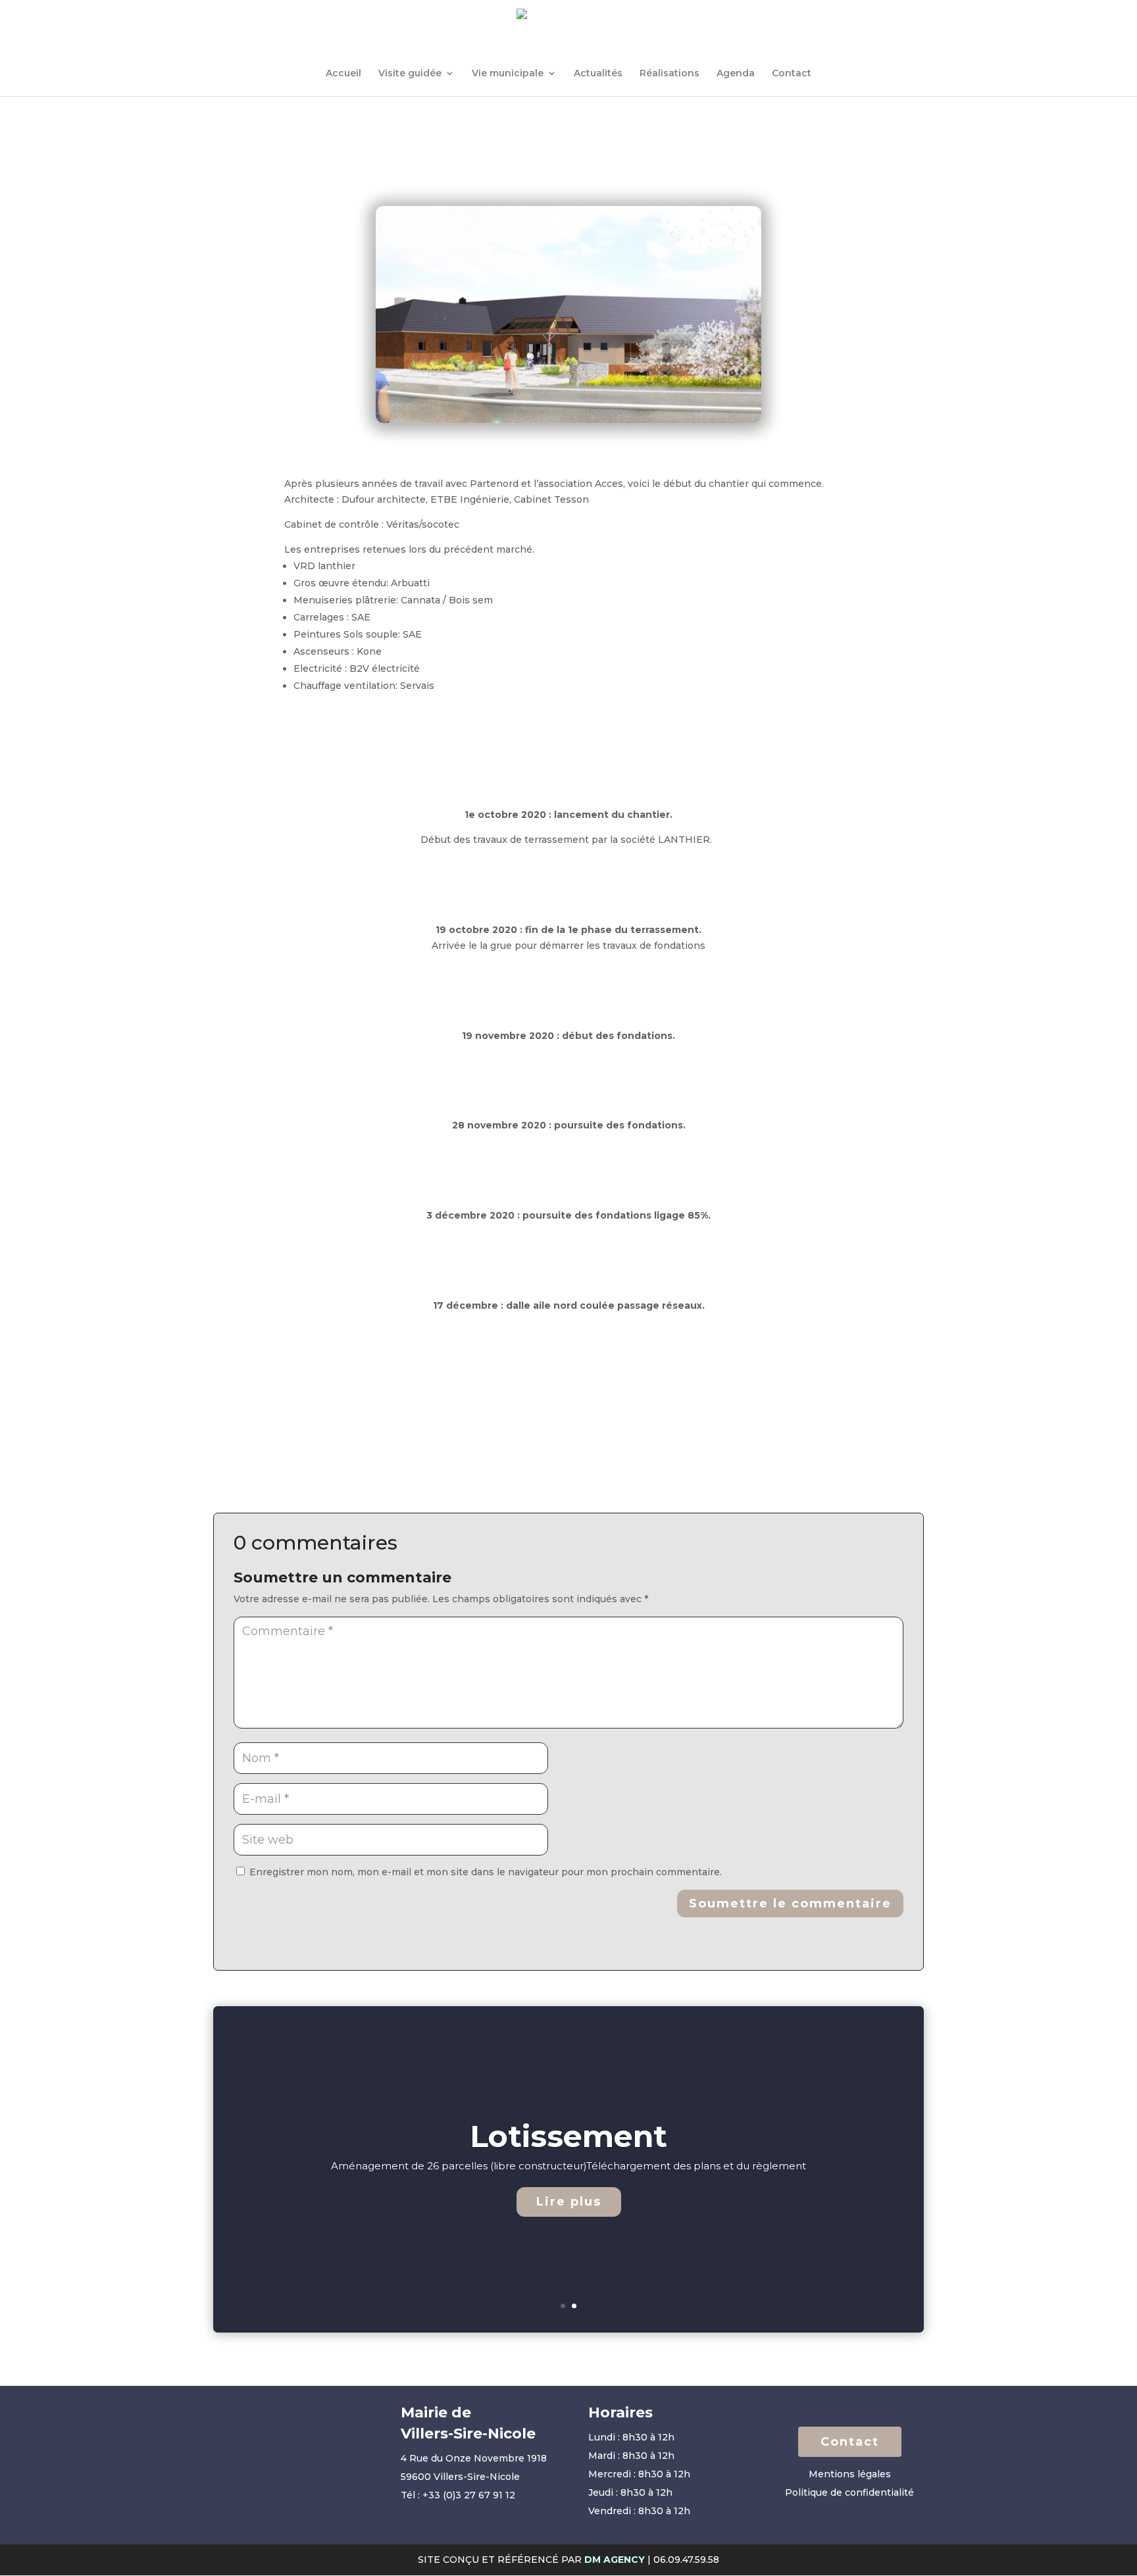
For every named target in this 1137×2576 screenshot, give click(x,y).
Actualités (598, 74)
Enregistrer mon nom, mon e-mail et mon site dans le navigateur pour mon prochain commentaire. (486, 1872)
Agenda (736, 74)
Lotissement (568, 2136)
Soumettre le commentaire (790, 1904)
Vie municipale (508, 74)
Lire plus (569, 2202)
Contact (792, 74)
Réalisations (670, 74)
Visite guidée (410, 74)
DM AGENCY (615, 2560)
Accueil (343, 74)
